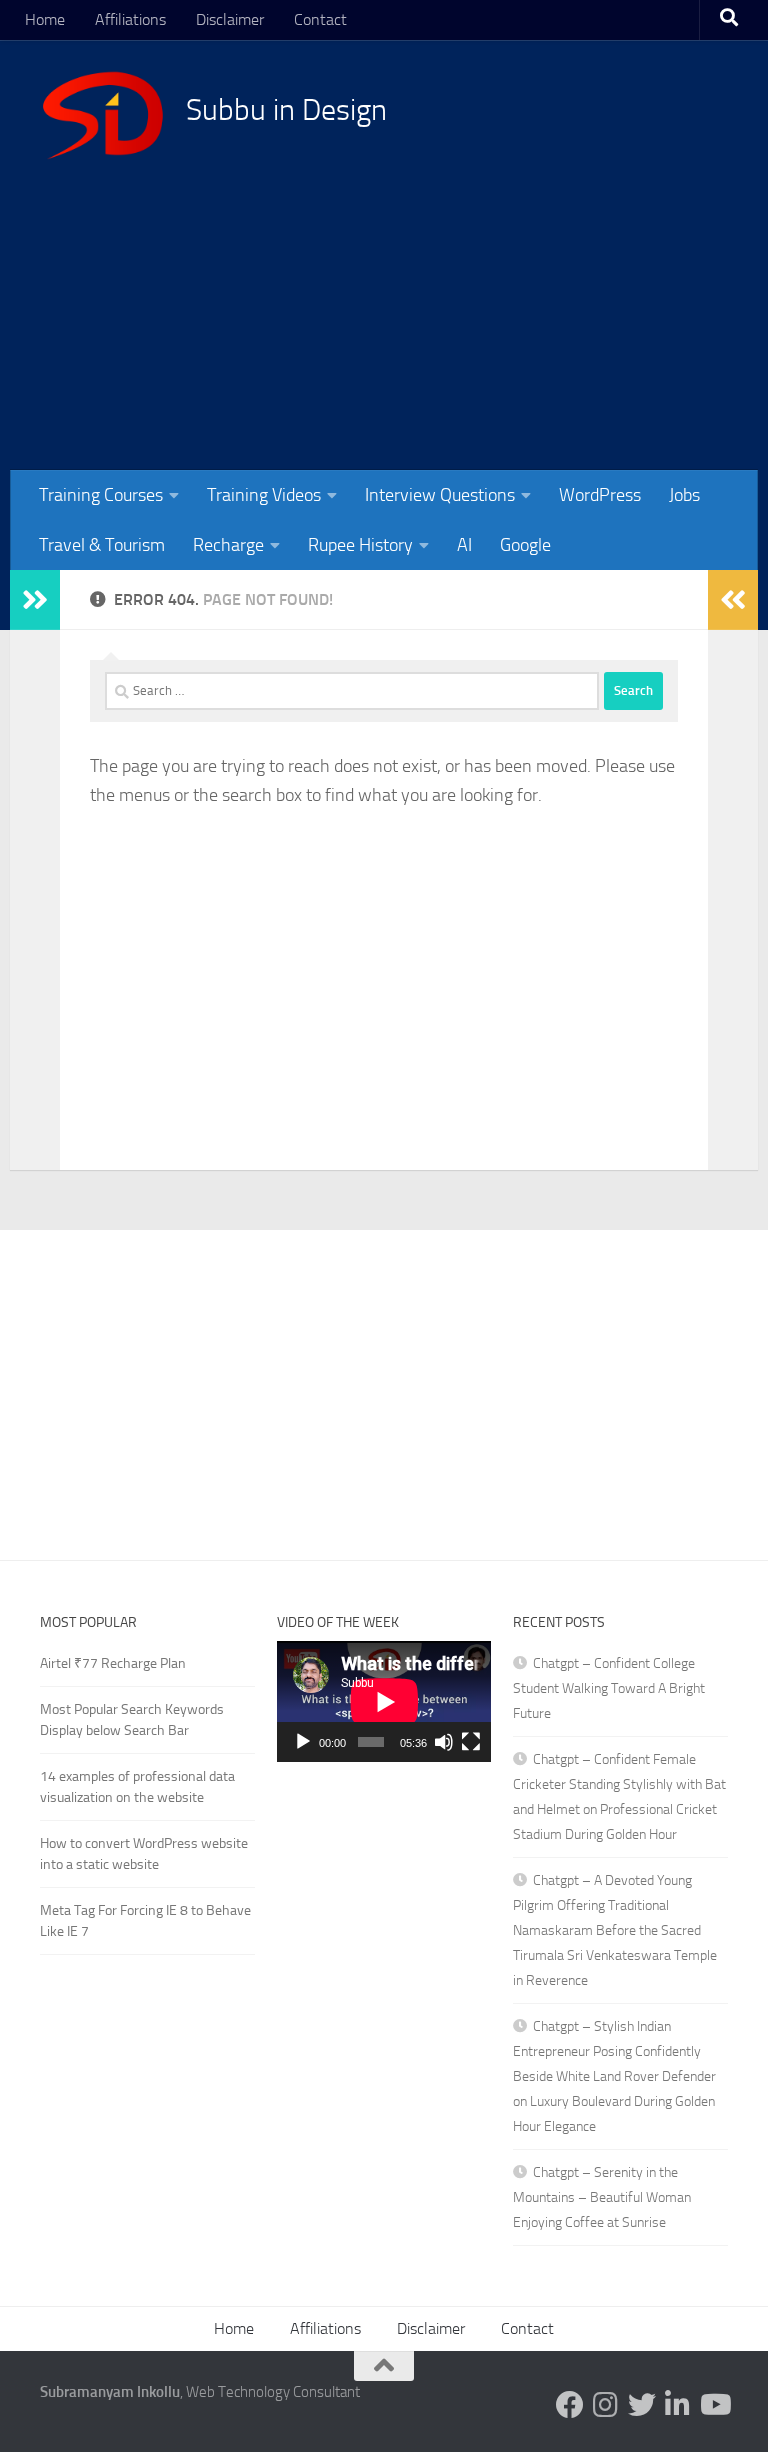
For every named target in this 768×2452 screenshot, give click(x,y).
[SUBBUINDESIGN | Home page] (103, 115)
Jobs (684, 495)
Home (45, 19)
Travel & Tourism (102, 545)
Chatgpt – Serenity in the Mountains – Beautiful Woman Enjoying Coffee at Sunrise (602, 2197)
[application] (384, 1701)
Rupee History (360, 545)
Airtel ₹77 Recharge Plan (113, 1663)
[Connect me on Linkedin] (678, 2405)
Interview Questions (440, 495)
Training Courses (101, 495)
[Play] (303, 1742)
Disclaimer (230, 19)
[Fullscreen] (471, 1742)
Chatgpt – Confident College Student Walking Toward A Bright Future (609, 1688)
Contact (320, 19)
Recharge (228, 545)
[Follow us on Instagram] (606, 2405)
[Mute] (444, 1742)
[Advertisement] (384, 1380)
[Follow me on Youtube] (714, 2405)
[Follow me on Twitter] (642, 2405)
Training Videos (264, 495)
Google (525, 545)
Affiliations (130, 19)
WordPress (600, 495)
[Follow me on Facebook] (570, 2405)
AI (464, 545)
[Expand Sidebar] (35, 600)
